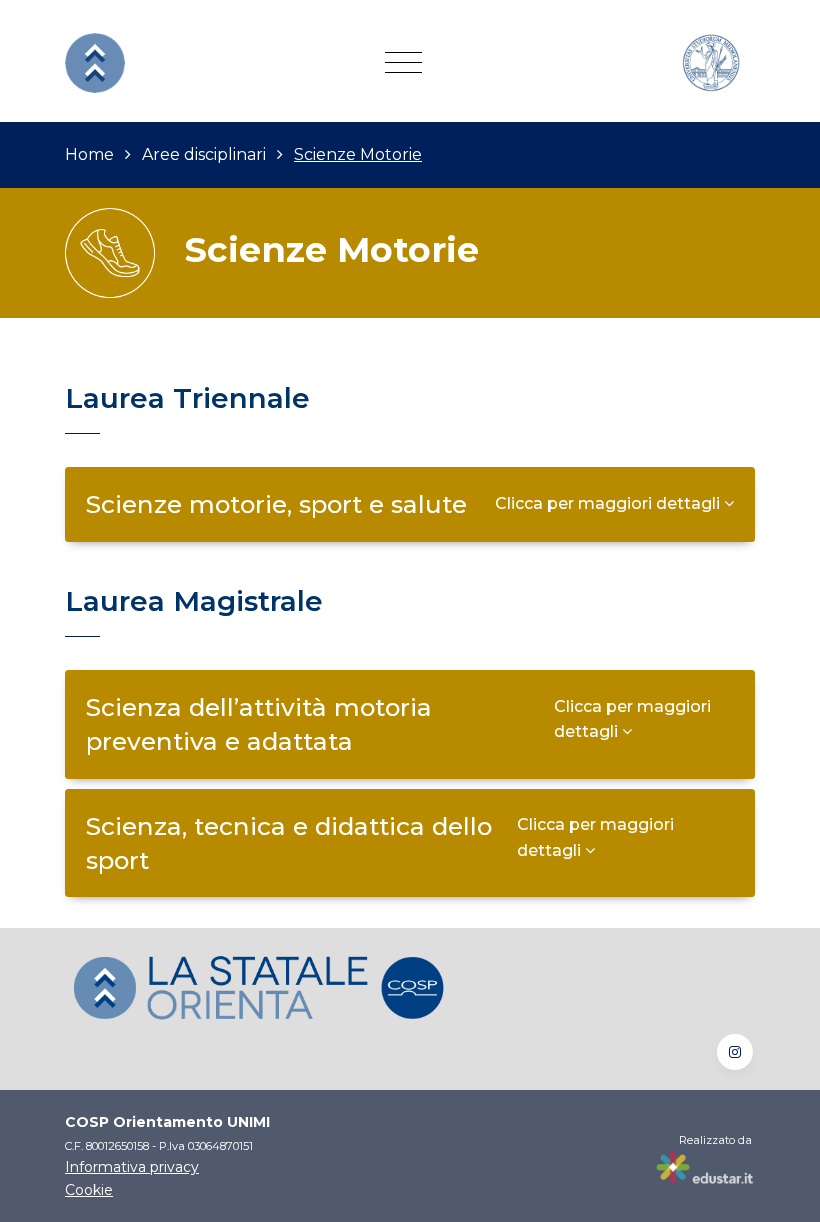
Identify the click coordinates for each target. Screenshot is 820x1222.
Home (89, 154)
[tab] (410, 504)
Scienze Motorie (358, 154)
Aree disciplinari (204, 154)
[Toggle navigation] (403, 63)
